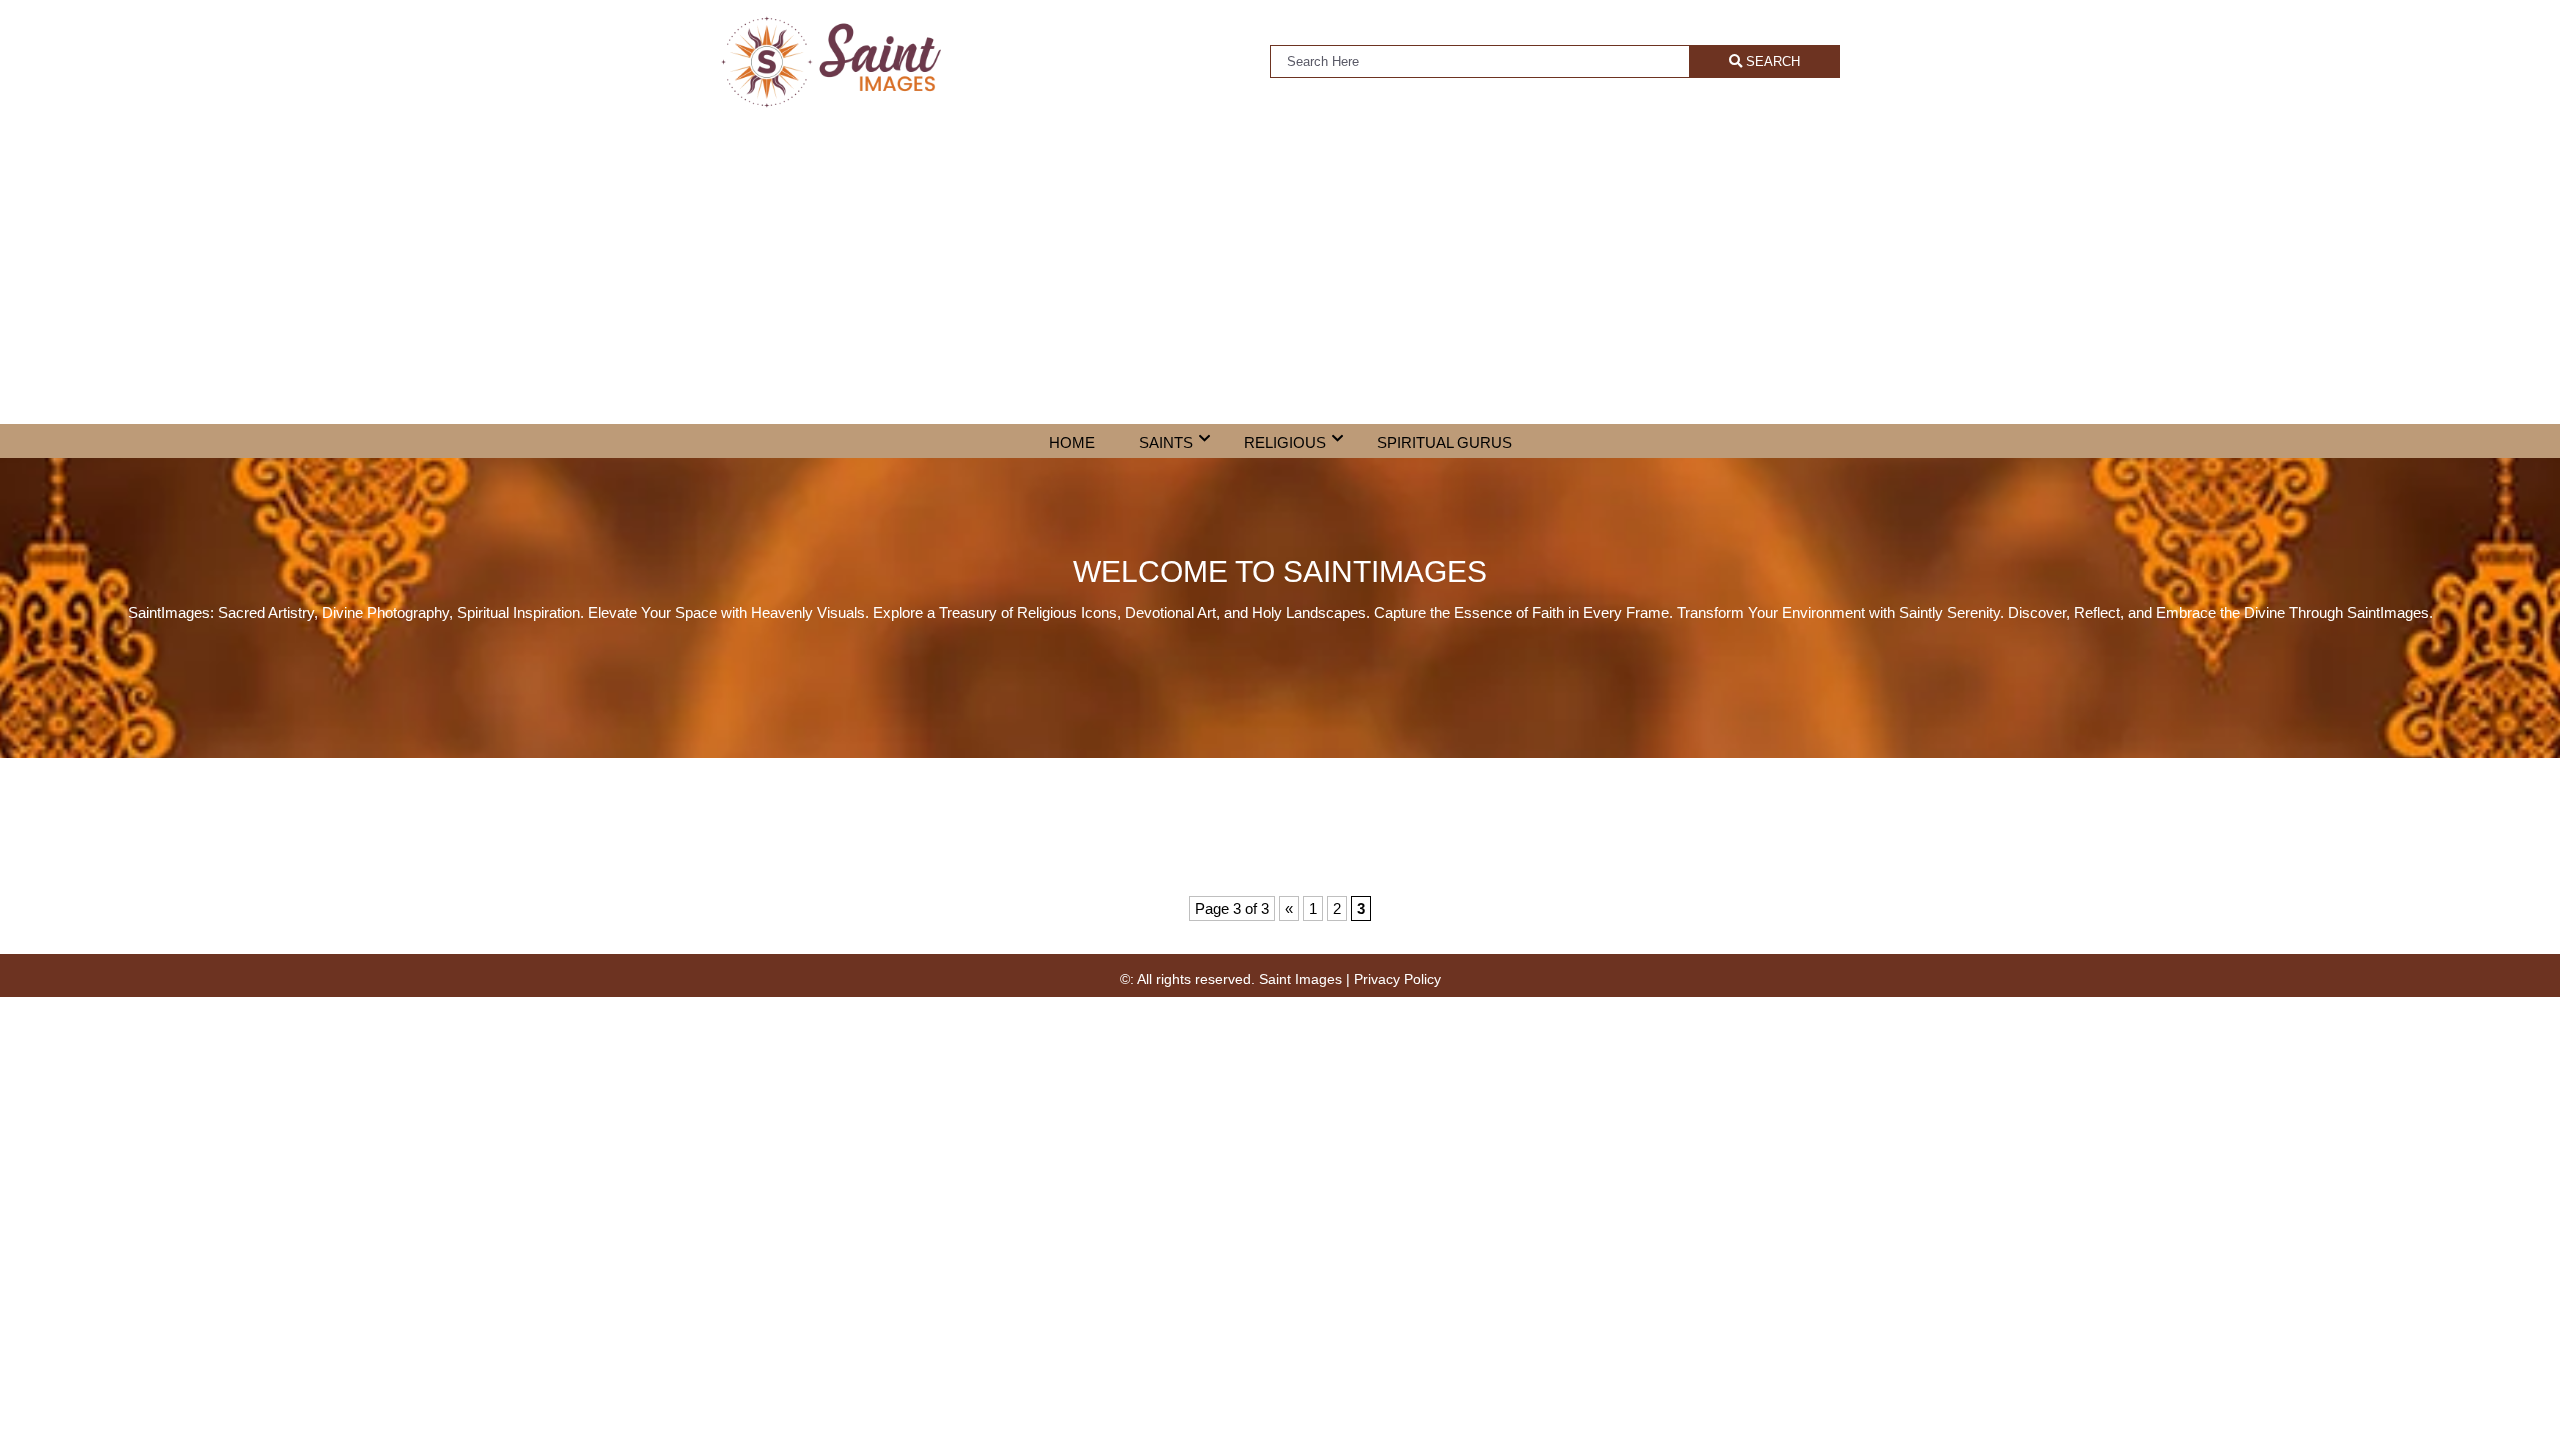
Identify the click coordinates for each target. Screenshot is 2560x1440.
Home (1072, 442)
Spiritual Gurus (1444, 442)
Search (1771, 61)
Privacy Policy (1397, 979)
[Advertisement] (1280, 274)
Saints (1166, 442)
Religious (1285, 442)
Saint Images (1300, 979)
